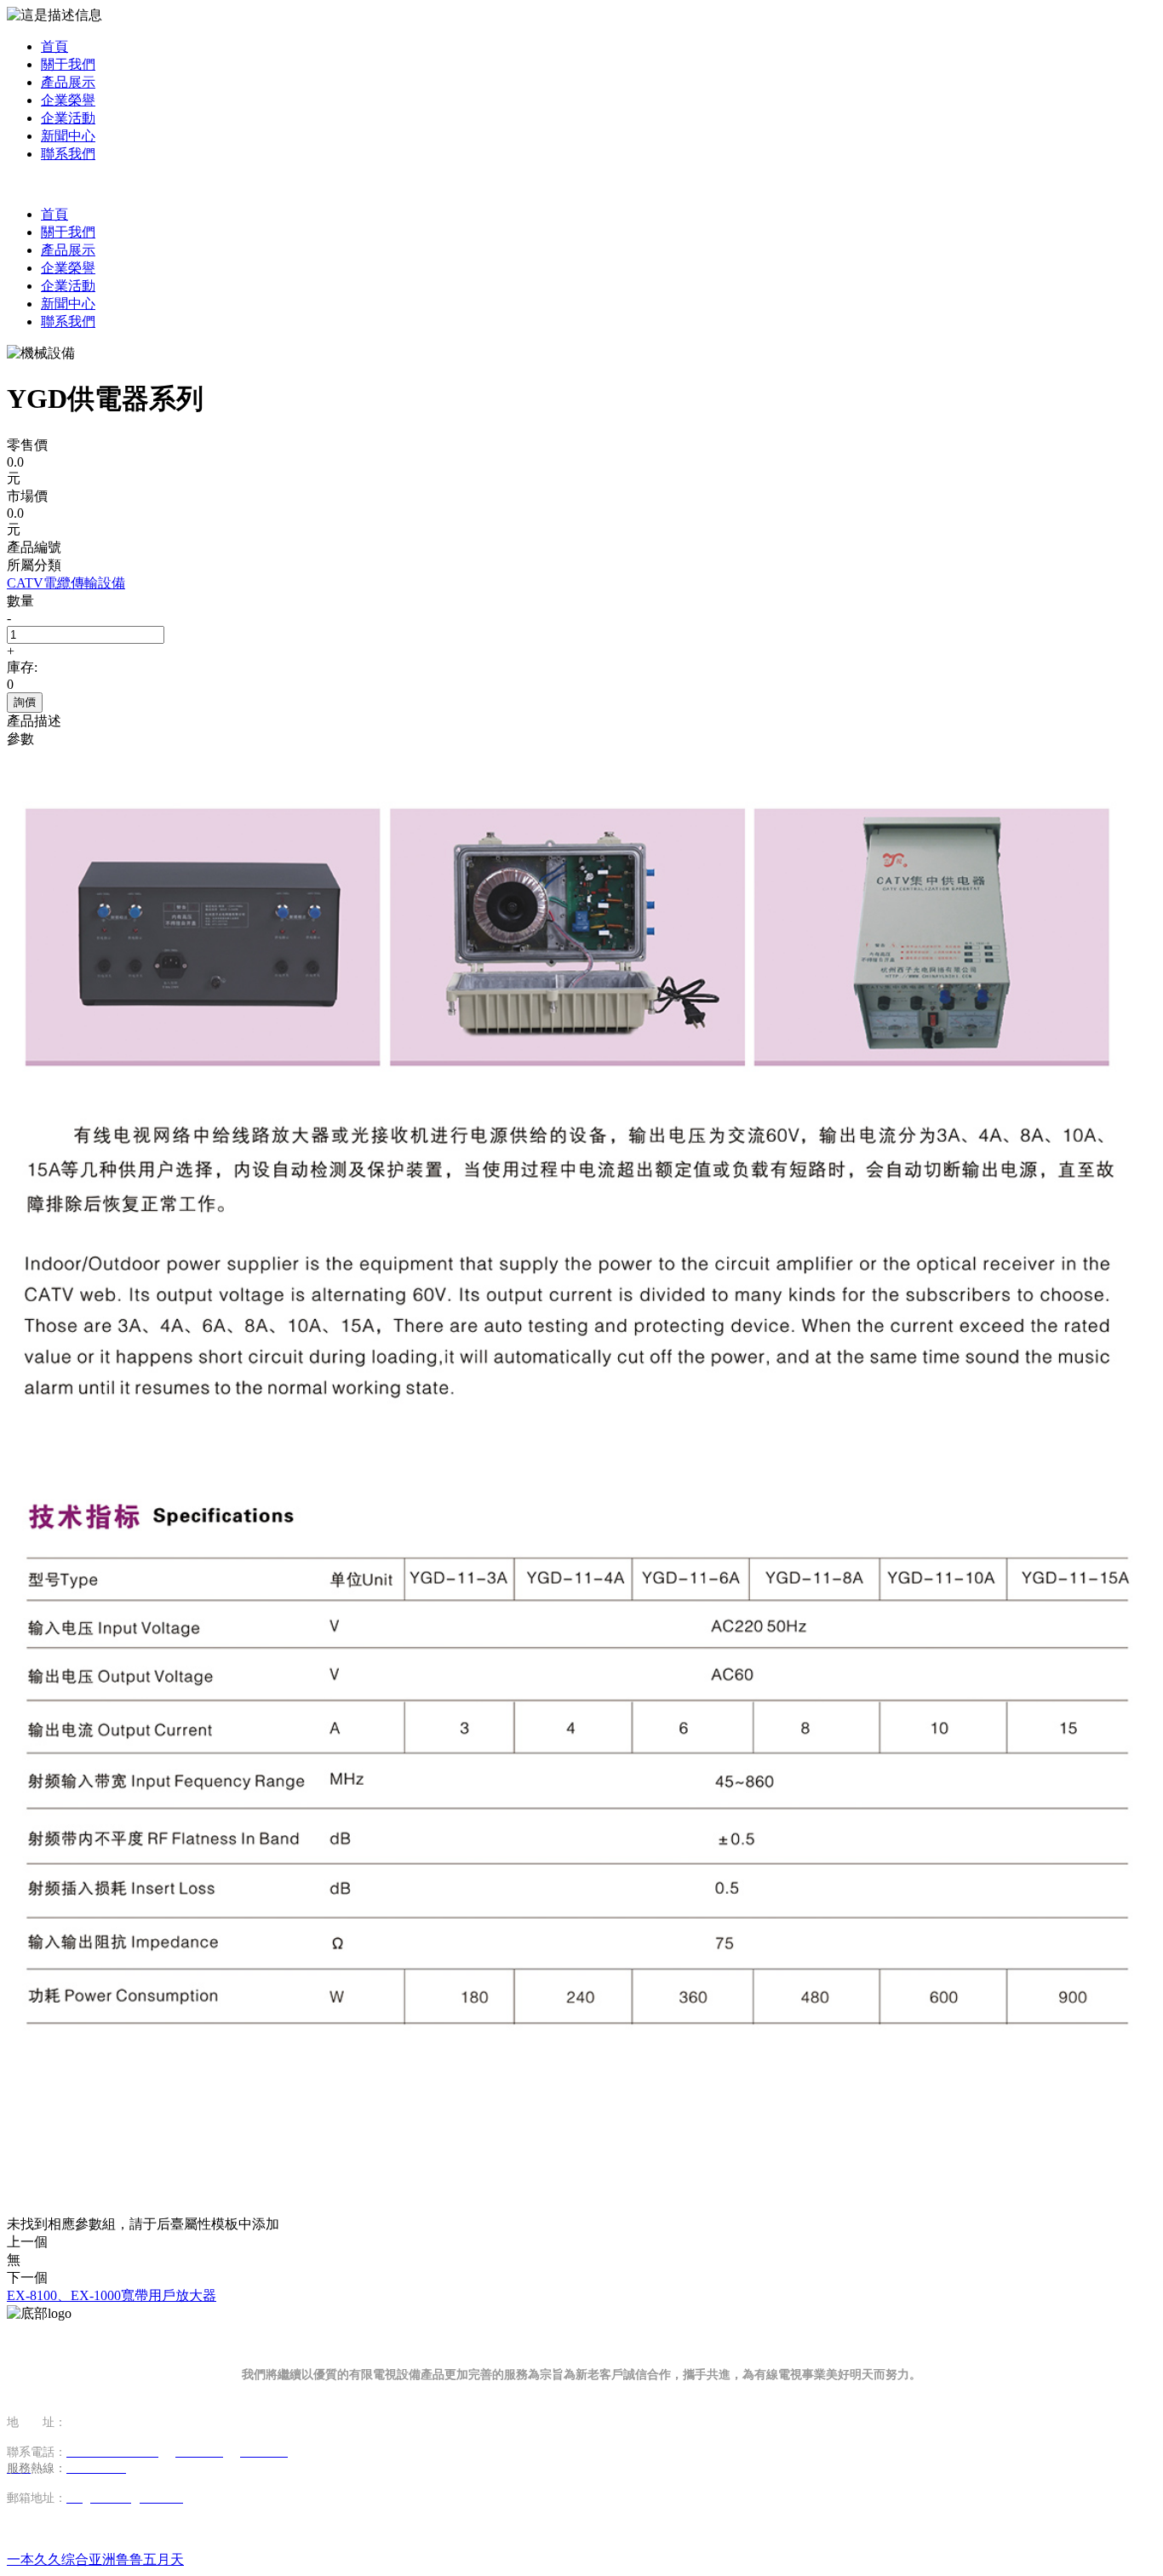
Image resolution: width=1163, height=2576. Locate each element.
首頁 (54, 46)
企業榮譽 (68, 100)
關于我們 (68, 64)
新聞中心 (68, 136)
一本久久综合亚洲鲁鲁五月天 (95, 2559)
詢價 (25, 702)
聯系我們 (68, 154)
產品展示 (68, 82)
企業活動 (68, 118)
